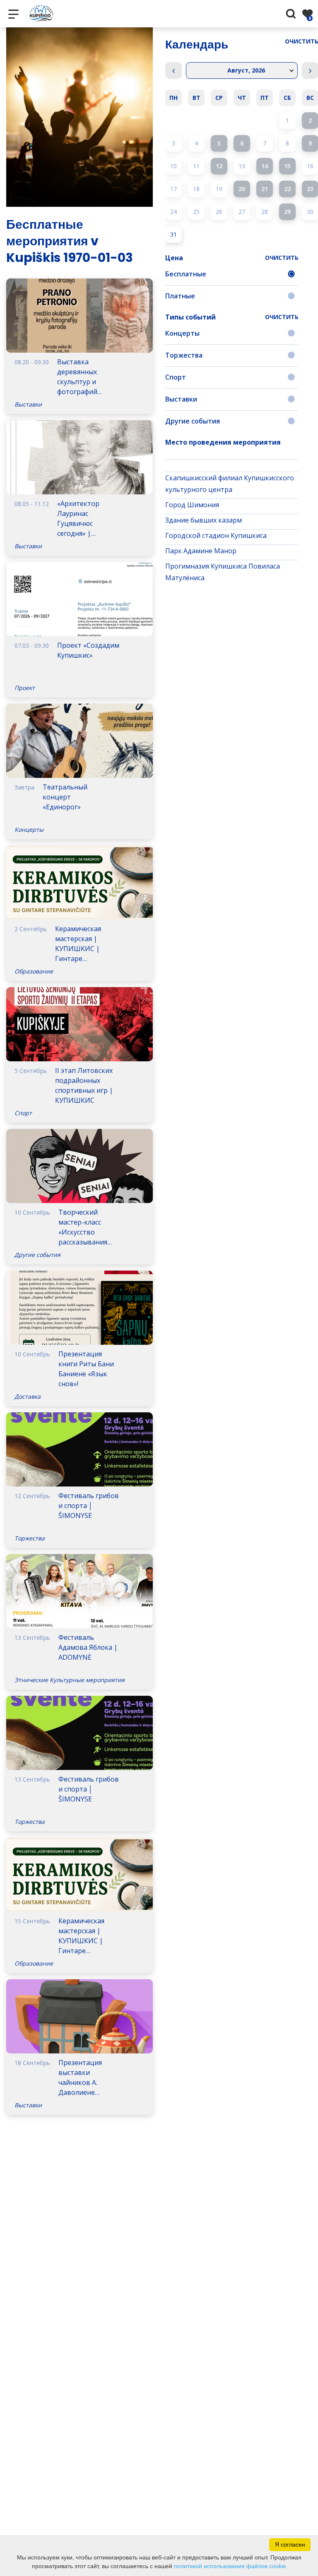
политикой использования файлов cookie (230, 2566)
